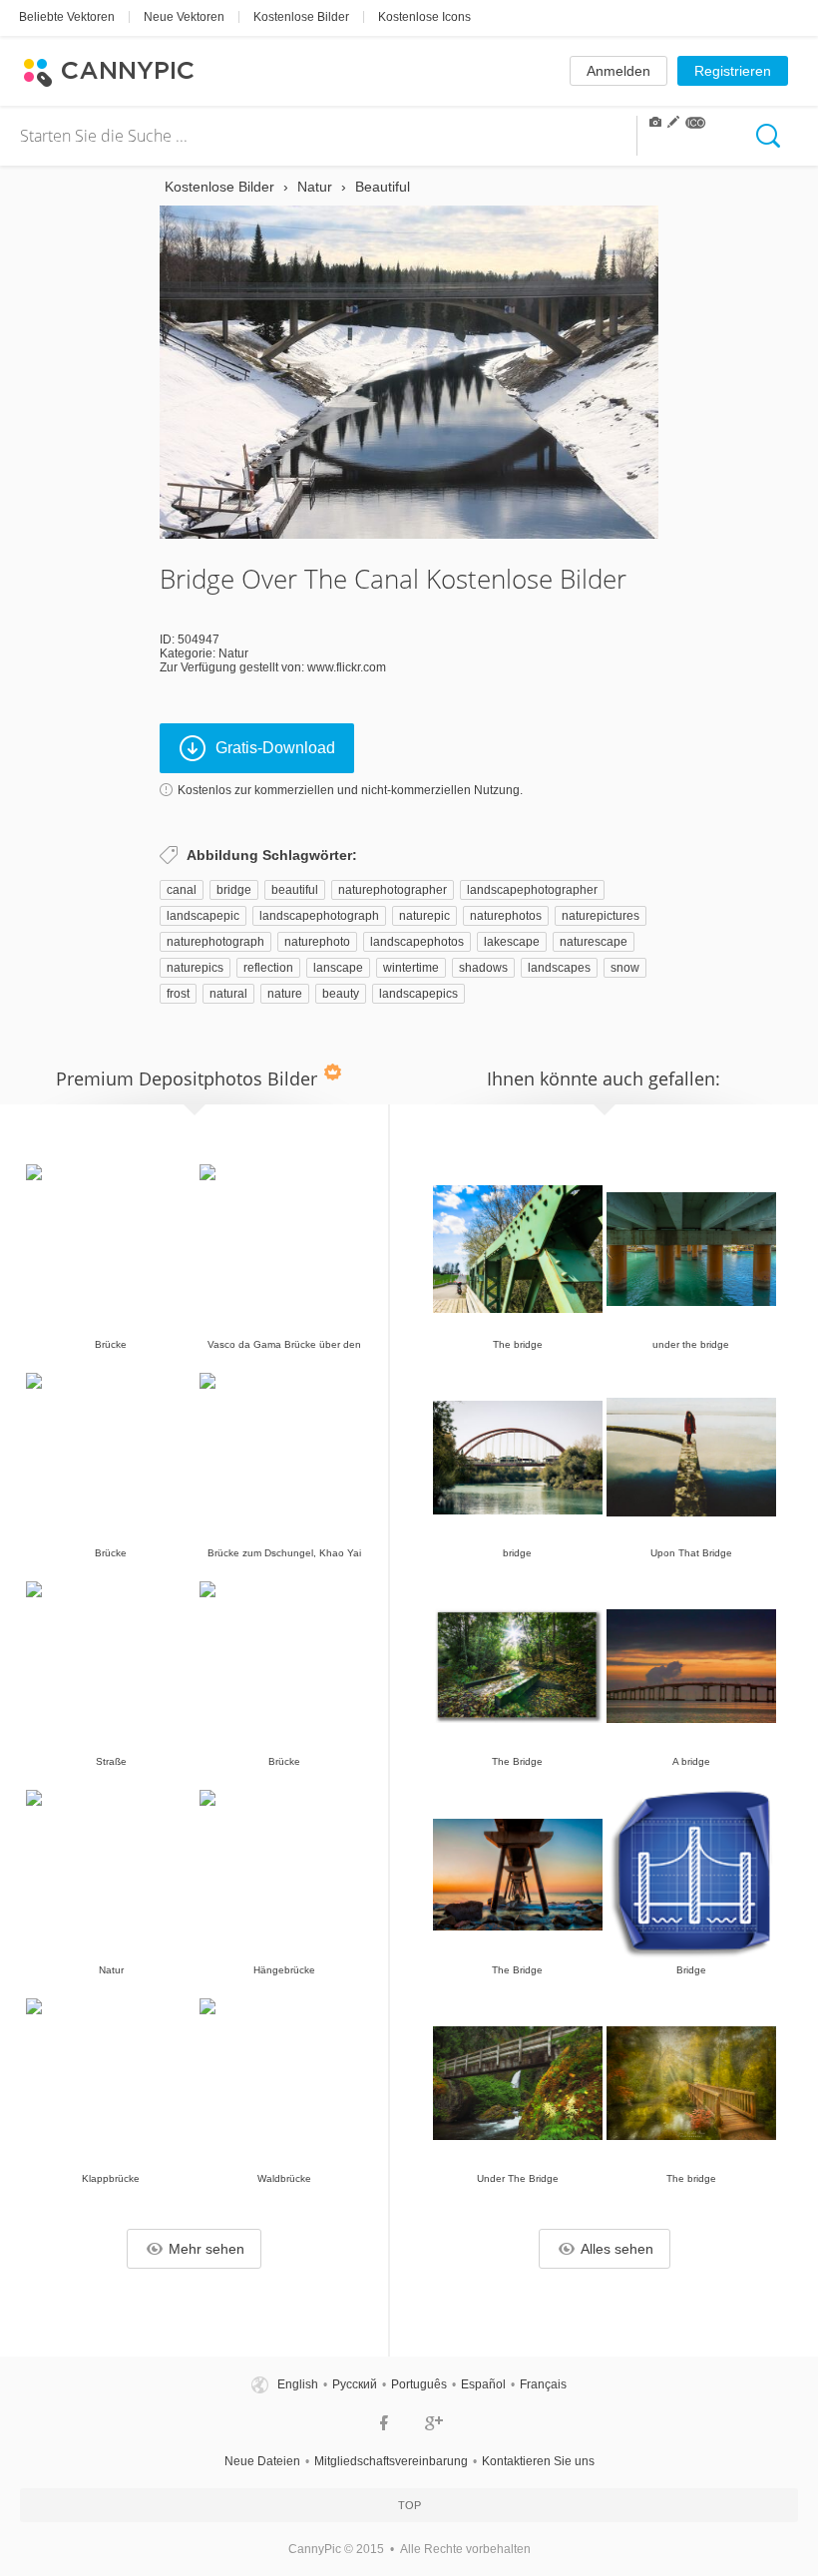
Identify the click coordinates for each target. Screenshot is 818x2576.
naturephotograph (215, 942)
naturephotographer (393, 890)
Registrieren (733, 71)
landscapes (559, 968)
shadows (483, 968)
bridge (234, 890)
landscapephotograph (319, 916)
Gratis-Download (275, 748)
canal (182, 890)
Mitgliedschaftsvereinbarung (391, 2461)
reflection (268, 968)
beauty (341, 994)
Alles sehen (617, 2249)
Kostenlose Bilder (301, 17)
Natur (233, 653)
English (298, 2384)
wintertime (411, 968)
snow (625, 968)
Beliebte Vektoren (67, 17)
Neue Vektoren (184, 17)
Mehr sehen (206, 2249)
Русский (355, 2384)
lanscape (338, 968)
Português (419, 2384)
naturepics (195, 968)
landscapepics (418, 994)
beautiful (295, 890)
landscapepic (203, 916)
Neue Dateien (262, 2461)
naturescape (594, 942)
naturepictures (601, 916)
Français (543, 2384)
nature (285, 994)
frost (178, 994)
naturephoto (317, 942)
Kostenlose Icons (424, 17)
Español (483, 2384)
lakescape (512, 942)
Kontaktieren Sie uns (538, 2461)
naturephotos (506, 916)
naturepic (424, 916)
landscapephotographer (532, 890)
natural (228, 994)
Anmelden (618, 71)
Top (409, 2505)
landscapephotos (417, 942)
